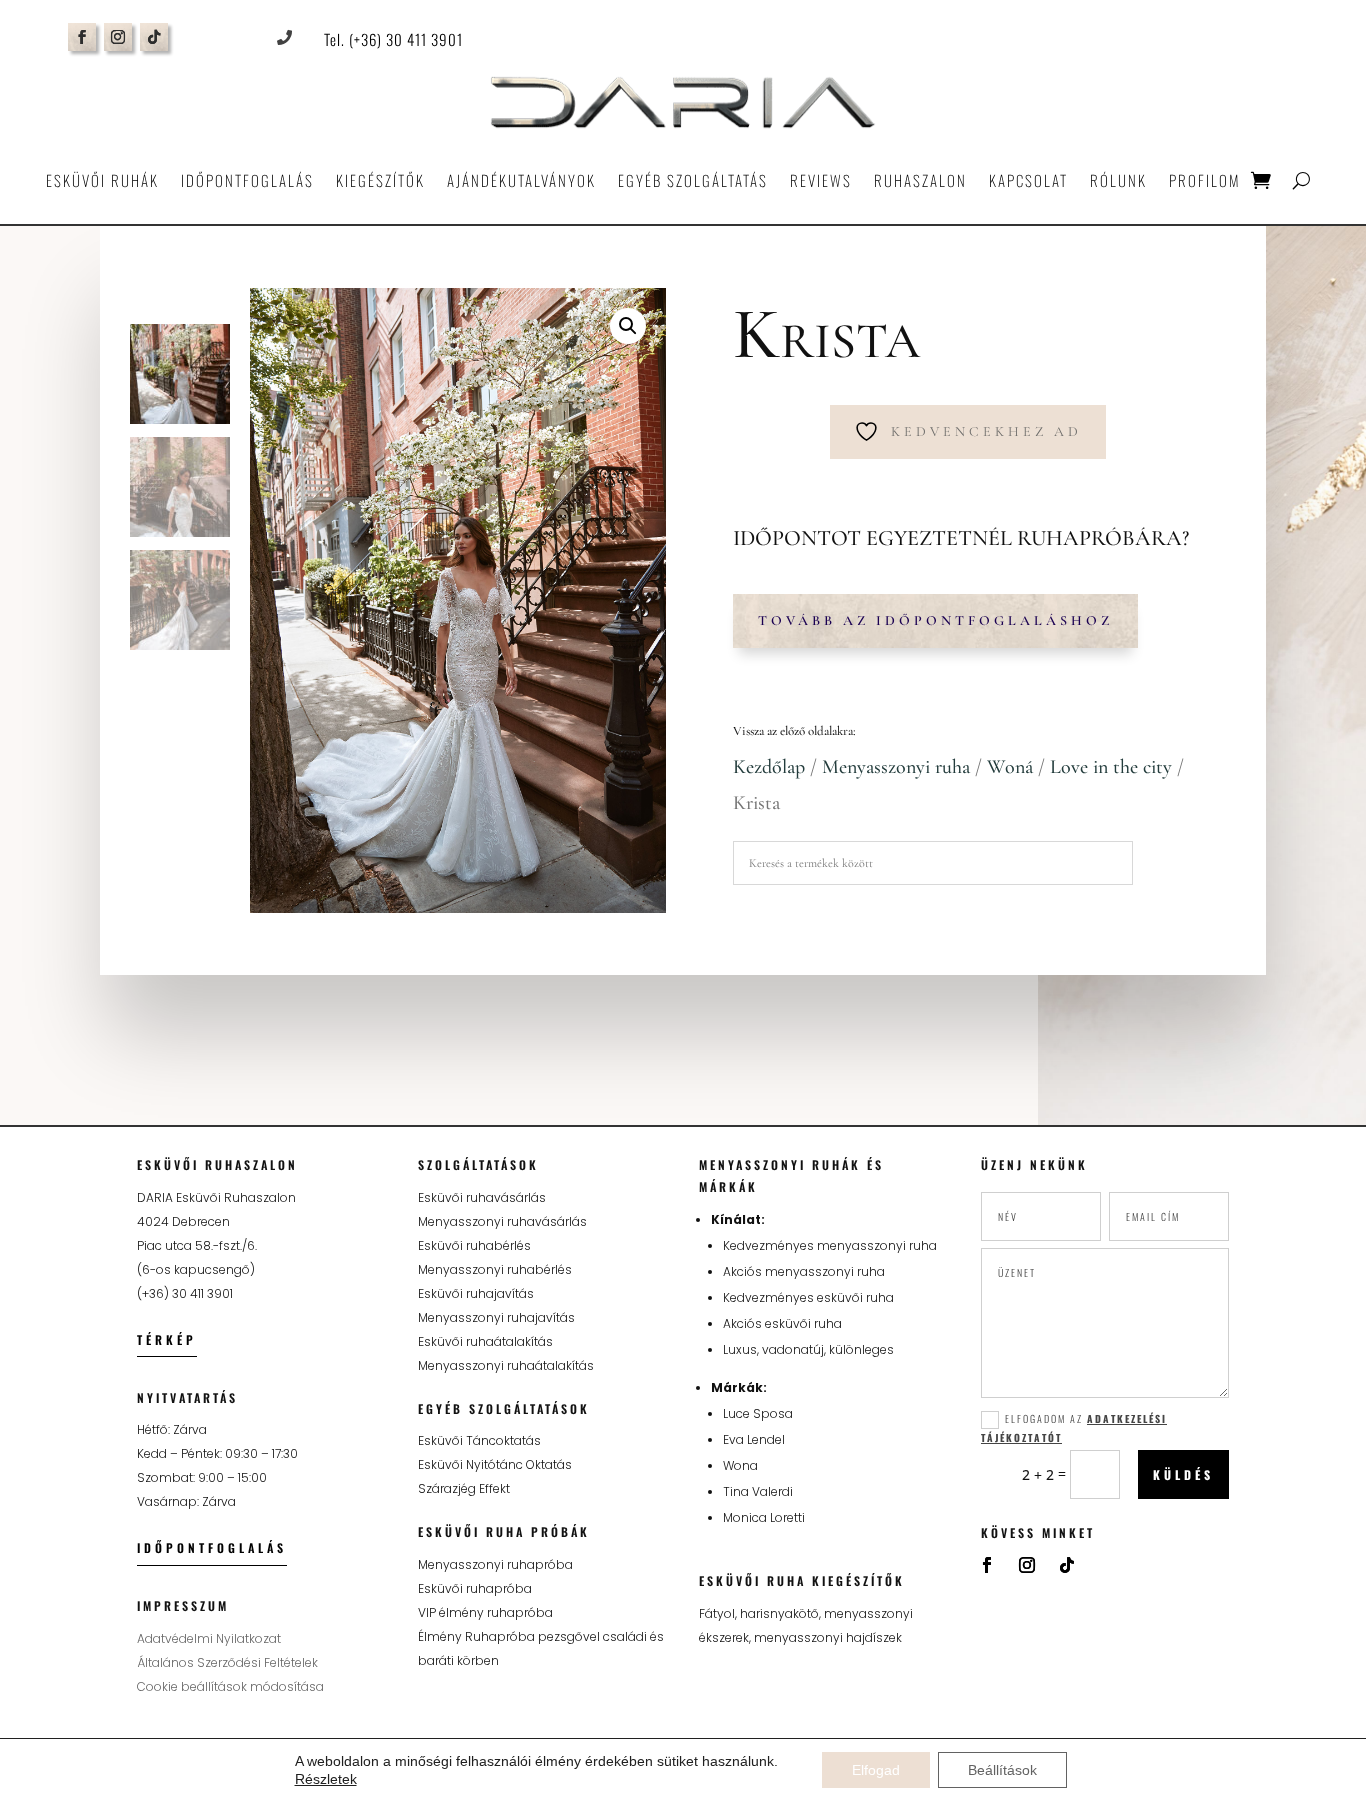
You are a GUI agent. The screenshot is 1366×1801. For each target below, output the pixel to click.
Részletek (326, 1779)
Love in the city (1111, 767)
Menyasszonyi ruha (896, 767)
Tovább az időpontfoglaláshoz (935, 620)
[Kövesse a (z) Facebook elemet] (82, 37)
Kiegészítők (380, 180)
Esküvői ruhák (102, 180)
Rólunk (1118, 180)
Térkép (167, 1339)
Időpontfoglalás (247, 180)
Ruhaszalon (920, 180)
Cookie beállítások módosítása (230, 1686)
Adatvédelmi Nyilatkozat (209, 1638)
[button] (628, 326)
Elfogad (876, 1770)
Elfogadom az (1074, 1428)
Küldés (1183, 1474)
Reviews (821, 180)
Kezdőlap (769, 767)
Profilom (1204, 180)
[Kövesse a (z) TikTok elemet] (154, 37)
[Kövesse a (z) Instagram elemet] (118, 37)
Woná (1010, 767)
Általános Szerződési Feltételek (227, 1662)
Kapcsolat (1028, 180)
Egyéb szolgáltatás (693, 180)
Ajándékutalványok (521, 180)
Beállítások (1002, 1770)
